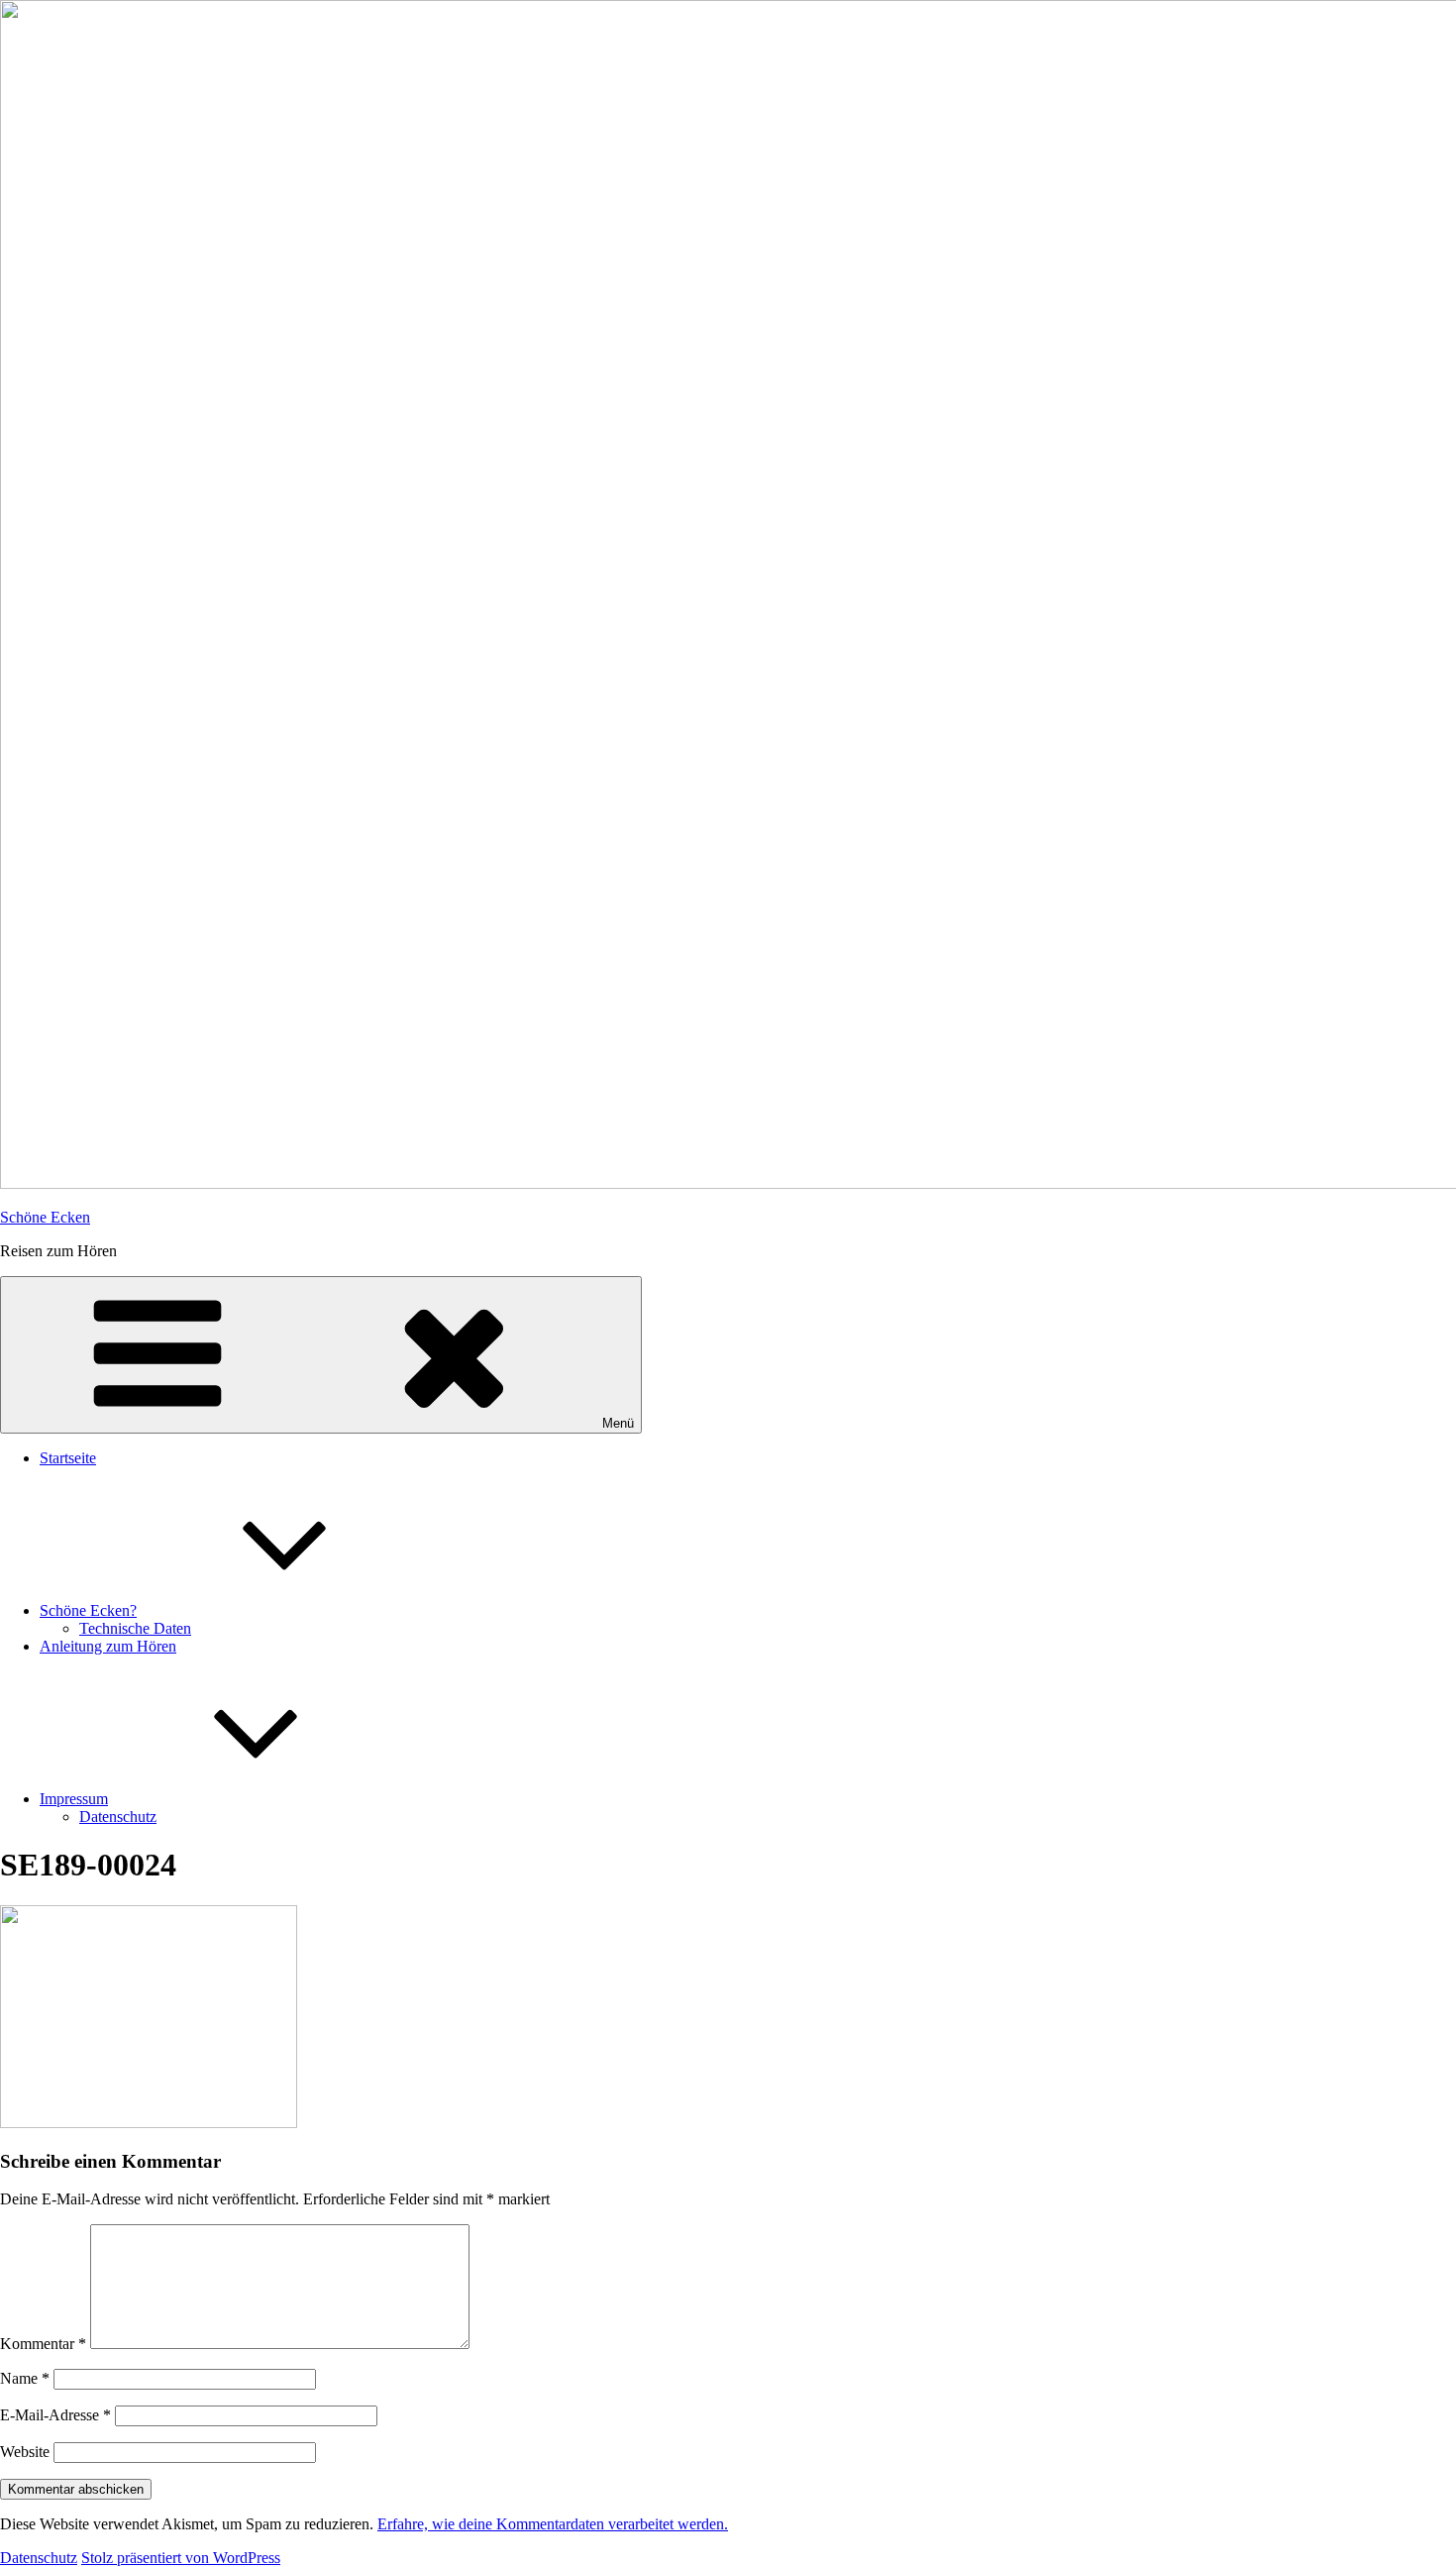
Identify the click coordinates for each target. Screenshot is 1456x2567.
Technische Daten (135, 1628)
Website (25, 2452)
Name (25, 2378)
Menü (618, 1423)
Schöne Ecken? (88, 1610)
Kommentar (43, 2344)
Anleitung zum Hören (108, 1646)
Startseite (68, 1458)
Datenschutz (118, 1817)
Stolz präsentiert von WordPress (181, 2558)
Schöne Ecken (45, 1217)
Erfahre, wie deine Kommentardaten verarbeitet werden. (553, 2524)
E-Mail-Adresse (55, 2415)
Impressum (74, 1799)
